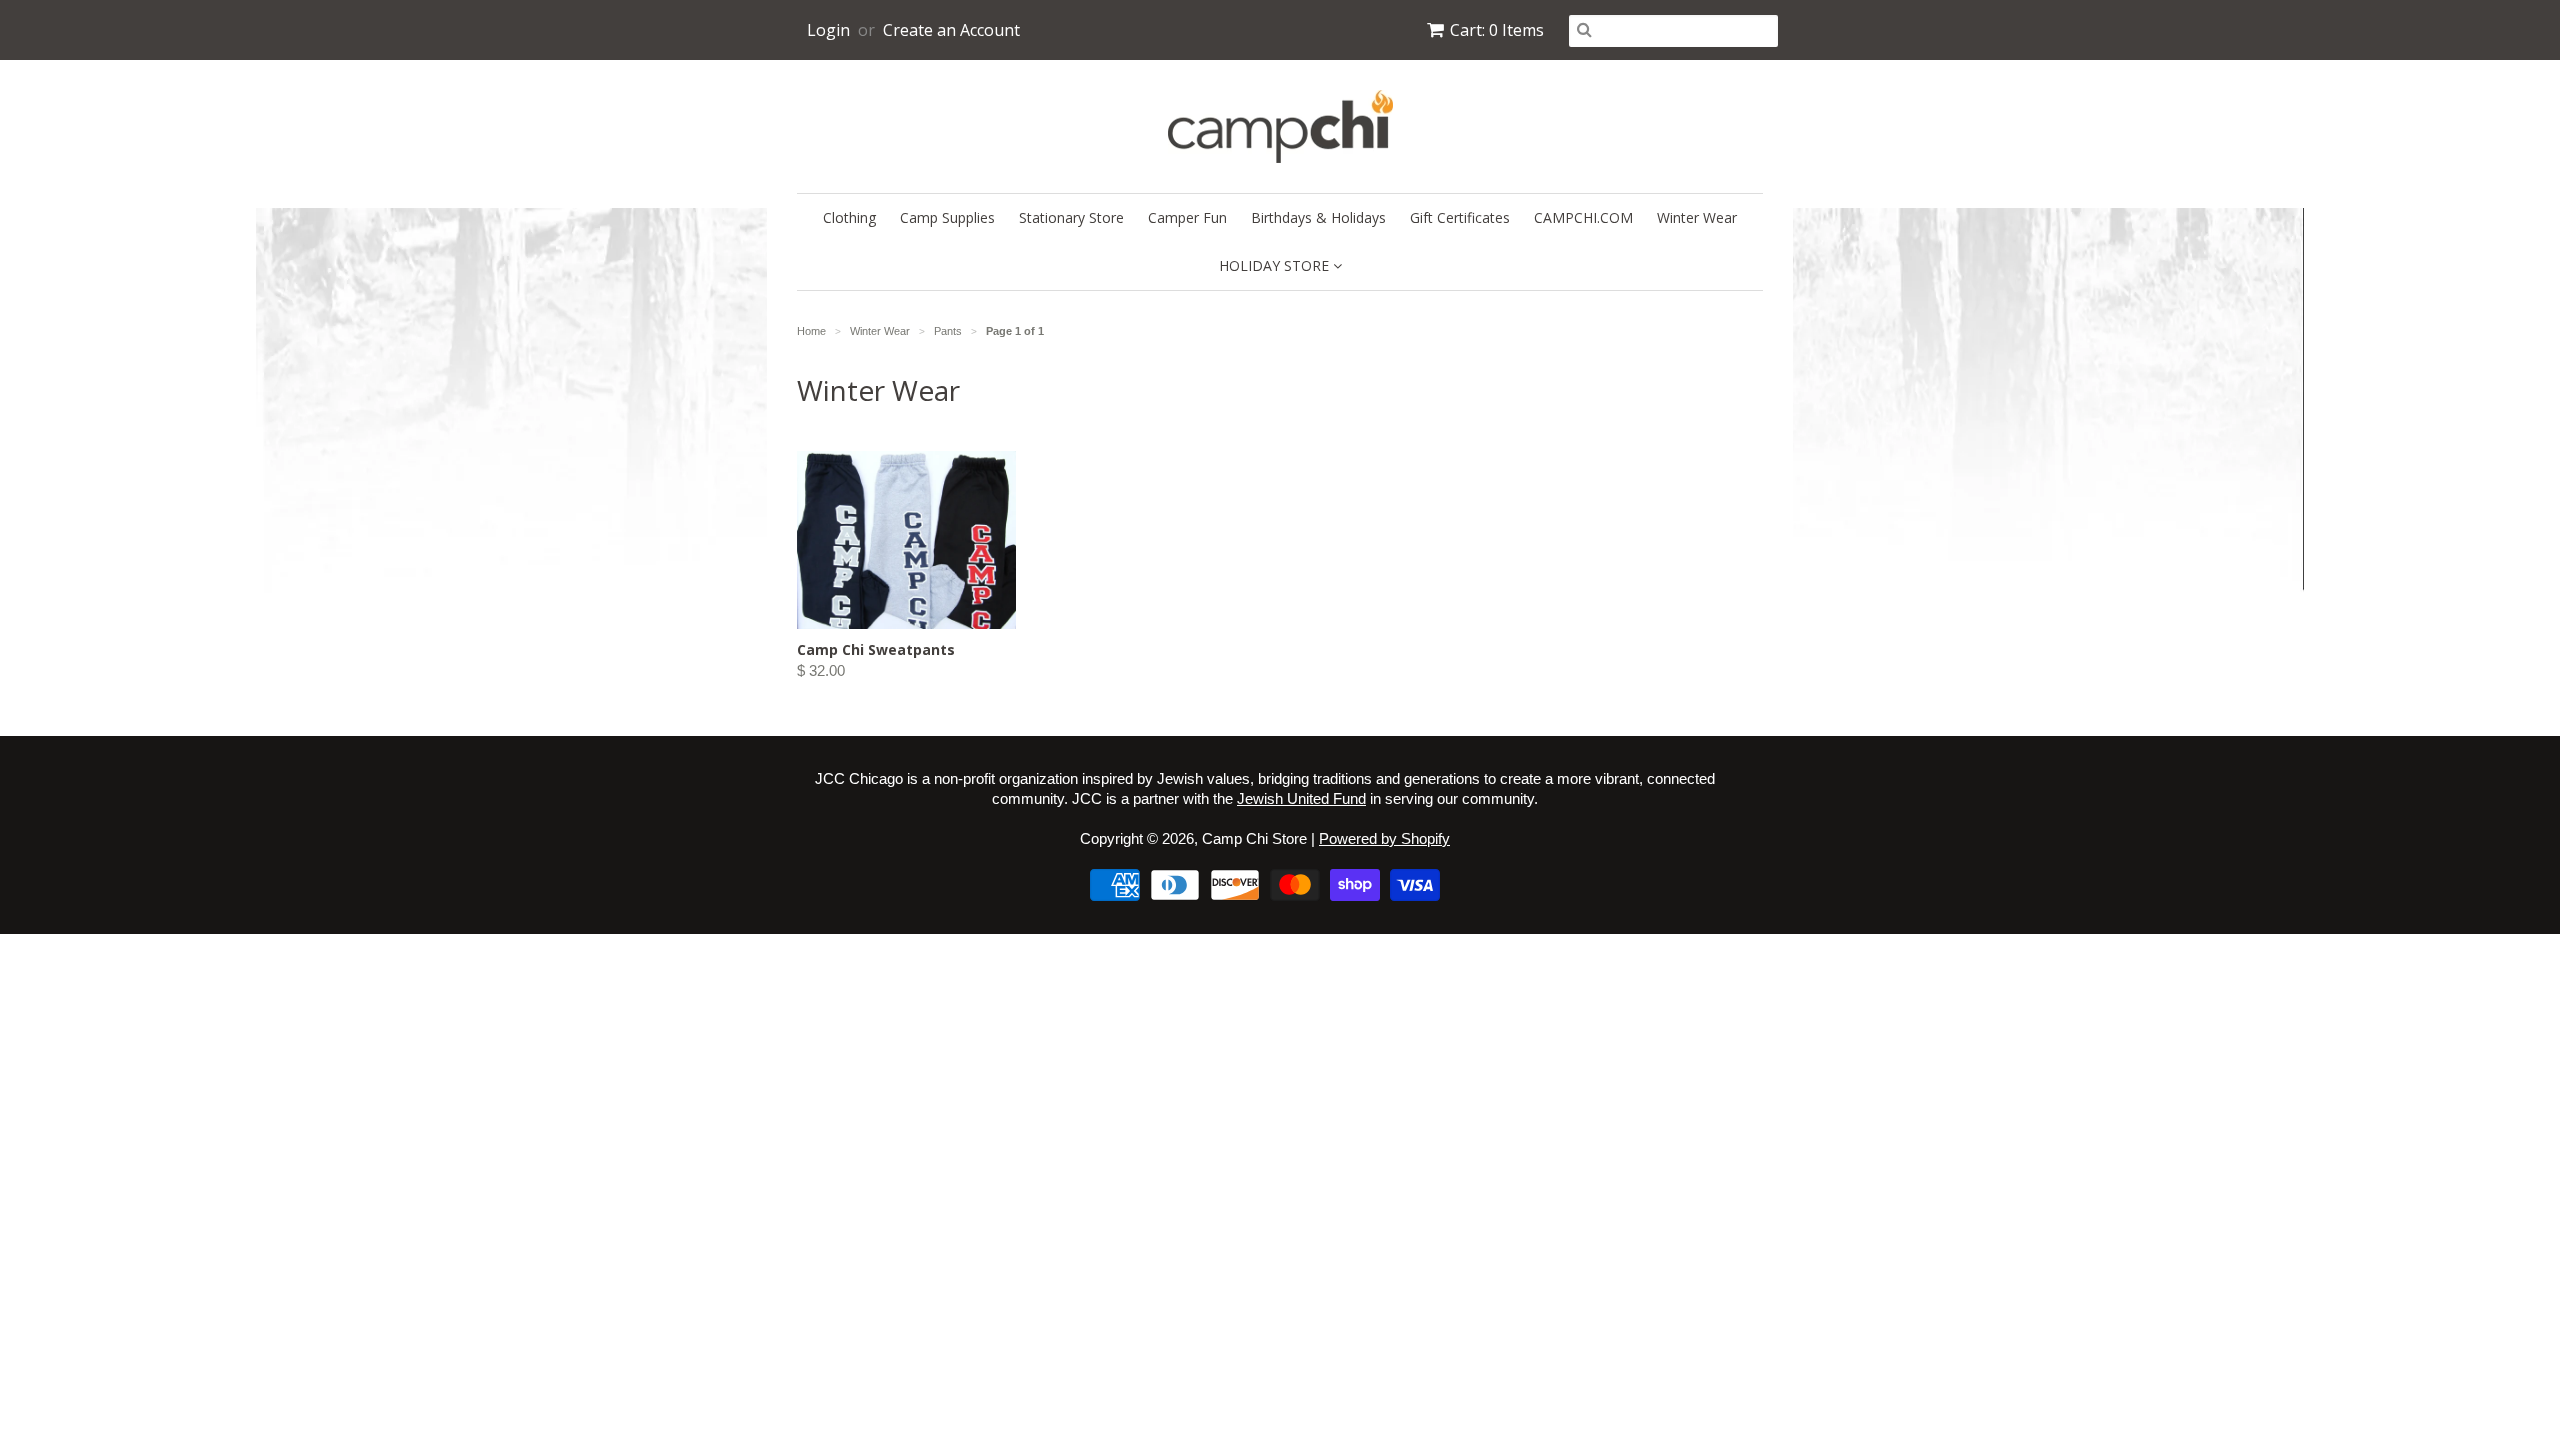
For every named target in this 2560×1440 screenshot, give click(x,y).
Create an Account (951, 30)
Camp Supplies (947, 217)
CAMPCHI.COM (1583, 217)
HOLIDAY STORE (1276, 265)
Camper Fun (1187, 217)
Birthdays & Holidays (1318, 217)
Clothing (849, 217)
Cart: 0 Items (1497, 30)
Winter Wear (1697, 217)
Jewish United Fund (1301, 798)
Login (828, 30)
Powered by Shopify (1384, 838)
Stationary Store (1071, 217)
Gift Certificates (1460, 217)
